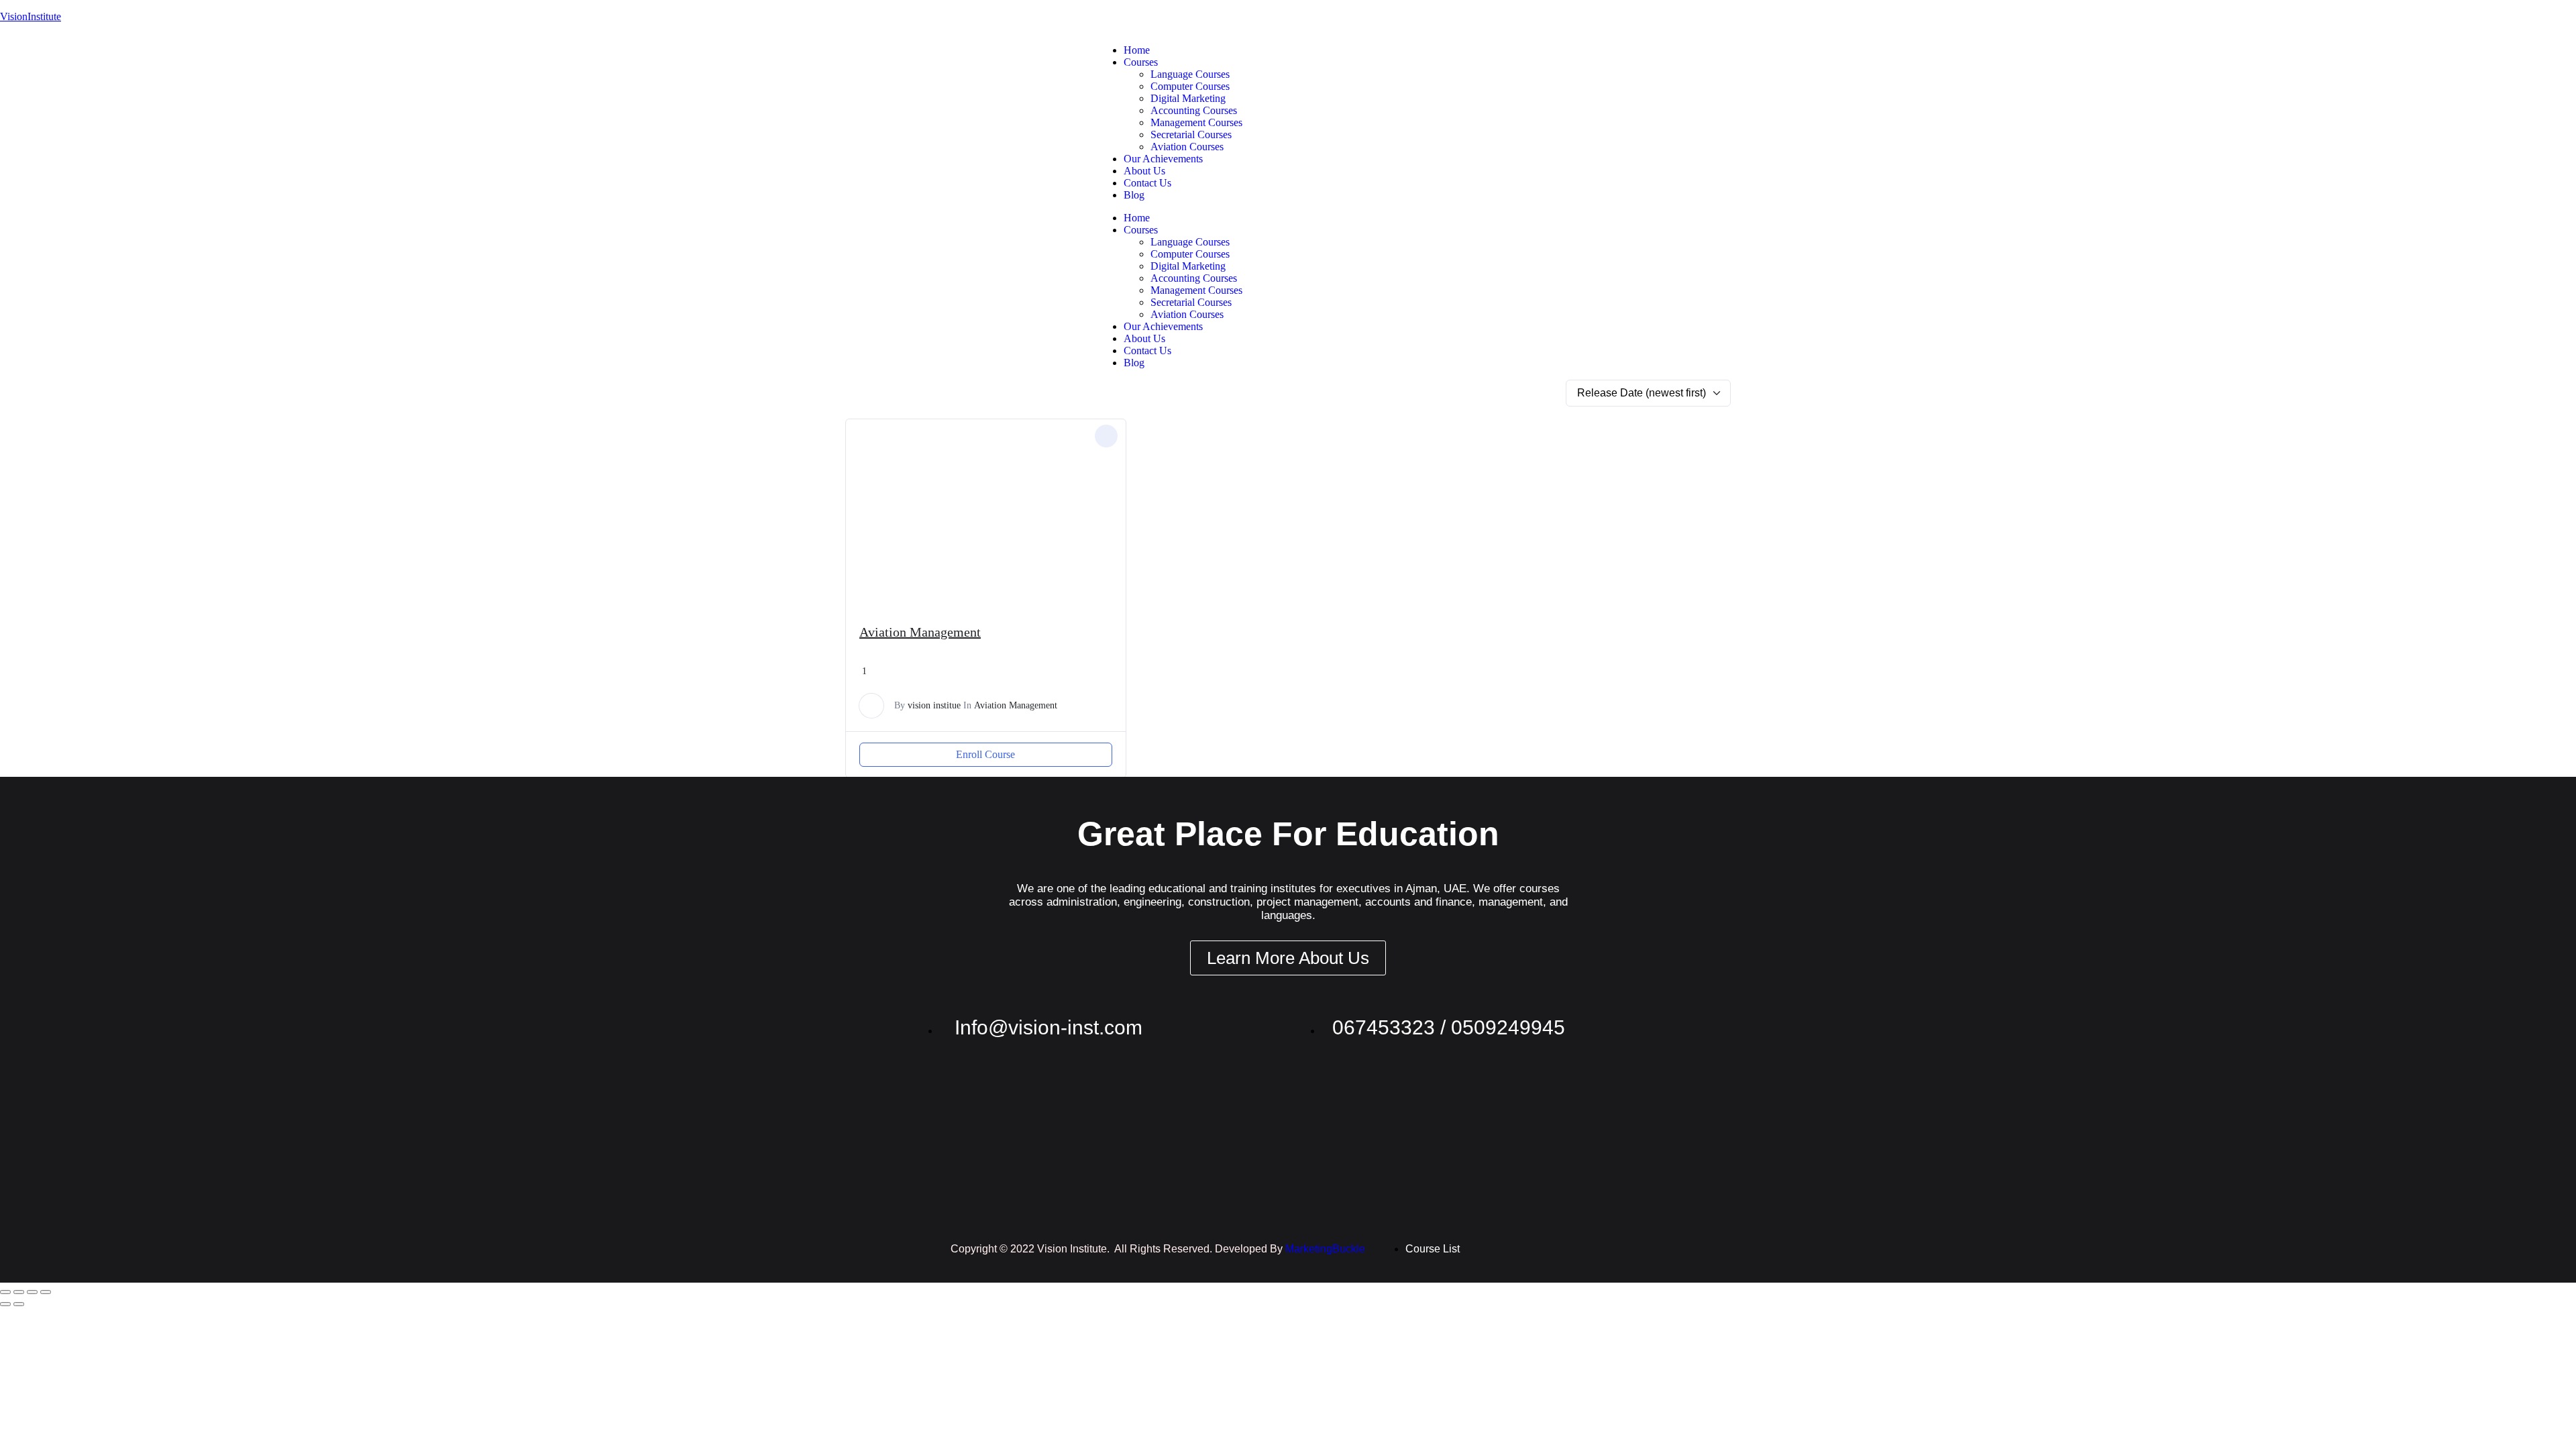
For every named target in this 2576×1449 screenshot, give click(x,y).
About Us (1144, 171)
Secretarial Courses (1191, 135)
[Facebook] (1532, 50)
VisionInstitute (31, 16)
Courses (1141, 62)
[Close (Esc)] (46, 1292)
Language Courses (1190, 74)
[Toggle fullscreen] (19, 1292)
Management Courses (1196, 122)
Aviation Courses (1187, 147)
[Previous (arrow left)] (5, 1304)
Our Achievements (1163, 159)
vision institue (934, 705)
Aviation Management (920, 632)
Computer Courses (1190, 86)
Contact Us (1147, 183)
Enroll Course (985, 754)
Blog (1134, 195)
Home (1137, 50)
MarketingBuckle (1325, 1249)
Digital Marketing (1188, 98)
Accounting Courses (1194, 110)
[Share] (32, 1292)
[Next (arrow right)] (19, 1304)
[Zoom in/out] (5, 1292)
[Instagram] (1496, 50)
